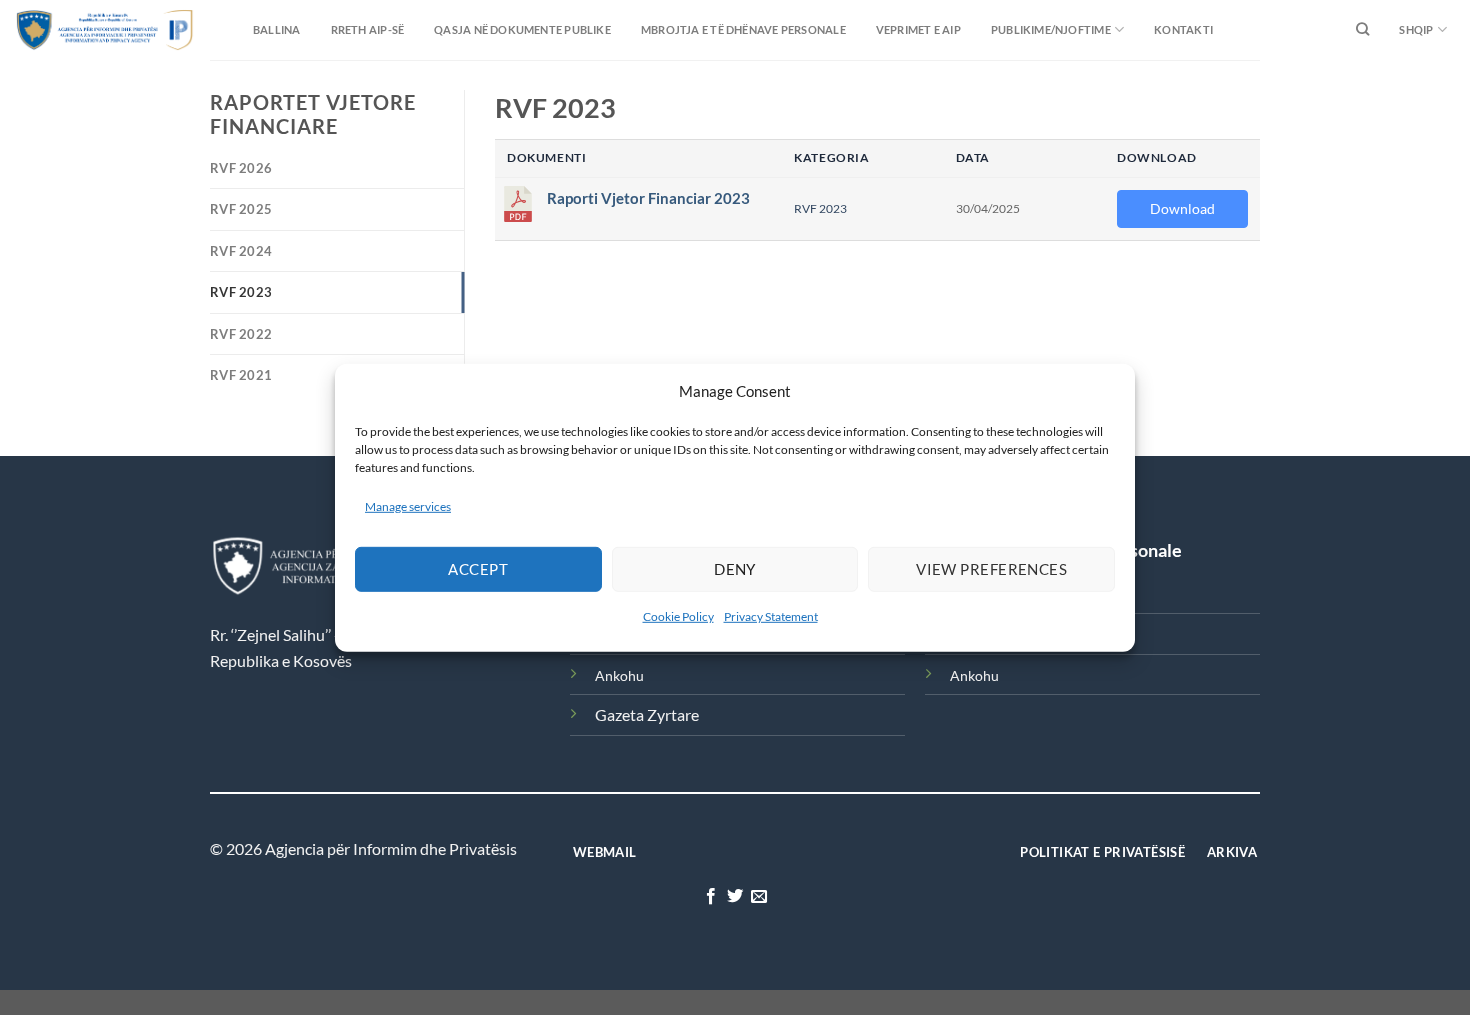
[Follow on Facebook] (710, 897)
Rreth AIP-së (368, 29)
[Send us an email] (759, 897)
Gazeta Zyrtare (647, 714)
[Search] (1362, 30)
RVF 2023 (241, 292)
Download (1182, 208)
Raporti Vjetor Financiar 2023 (648, 198)
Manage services (408, 505)
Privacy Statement (771, 616)
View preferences (991, 569)
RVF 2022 (241, 334)
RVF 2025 (241, 209)
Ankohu (619, 675)
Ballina (277, 29)
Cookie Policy (678, 616)
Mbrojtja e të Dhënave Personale (743, 29)
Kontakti (1183, 29)
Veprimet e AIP (918, 29)
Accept (478, 569)
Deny (735, 569)
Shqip (1416, 29)
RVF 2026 (241, 168)
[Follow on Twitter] (735, 897)
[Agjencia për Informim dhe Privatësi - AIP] (65, 29)
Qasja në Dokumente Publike (522, 29)
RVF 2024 (241, 251)
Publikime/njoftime (1051, 29)
